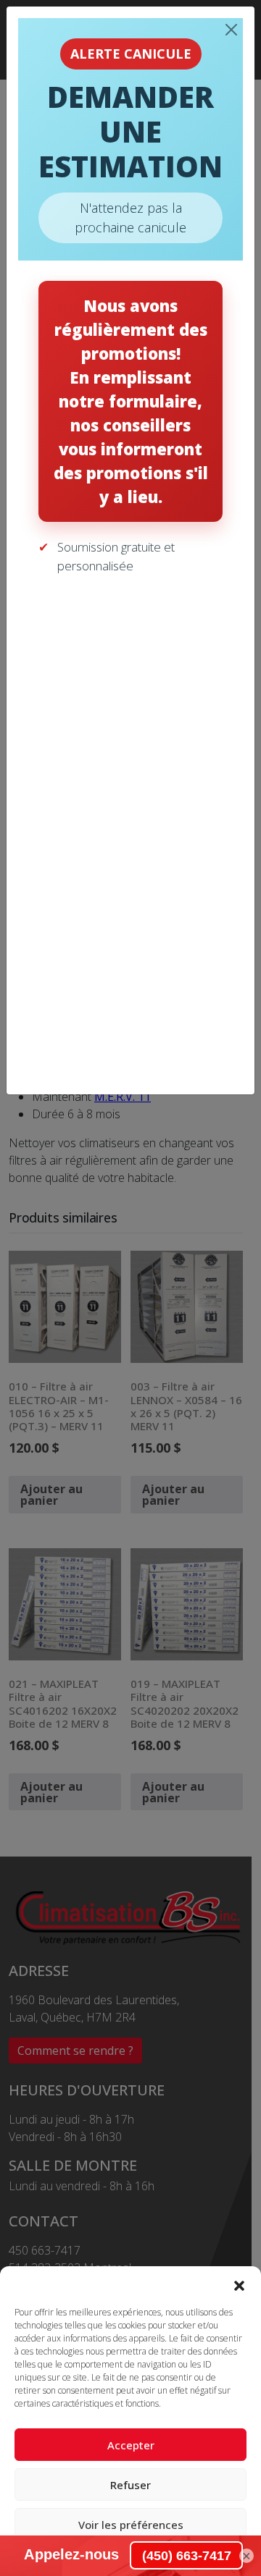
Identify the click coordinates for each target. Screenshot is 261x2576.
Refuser (130, 2485)
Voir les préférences (131, 2525)
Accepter (131, 2445)
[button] (239, 2284)
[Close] (231, 30)
